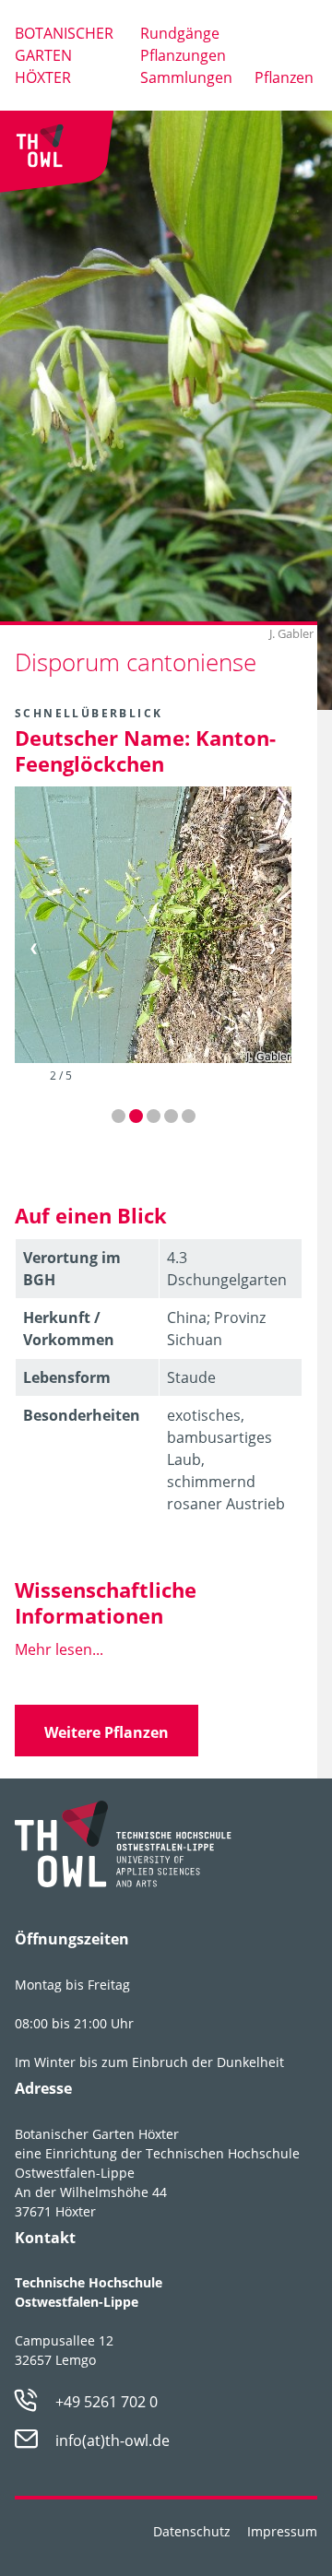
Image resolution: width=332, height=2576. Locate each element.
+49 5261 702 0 (107, 2402)
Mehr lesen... (59, 1649)
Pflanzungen (183, 55)
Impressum (282, 2531)
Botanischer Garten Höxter (64, 55)
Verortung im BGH (72, 1269)
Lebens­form (67, 1377)
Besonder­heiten (82, 1415)
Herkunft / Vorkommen (69, 1329)
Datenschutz (192, 2531)
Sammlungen (186, 77)
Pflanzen (284, 77)
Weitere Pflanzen (107, 1732)
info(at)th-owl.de (113, 2440)
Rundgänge (180, 33)
